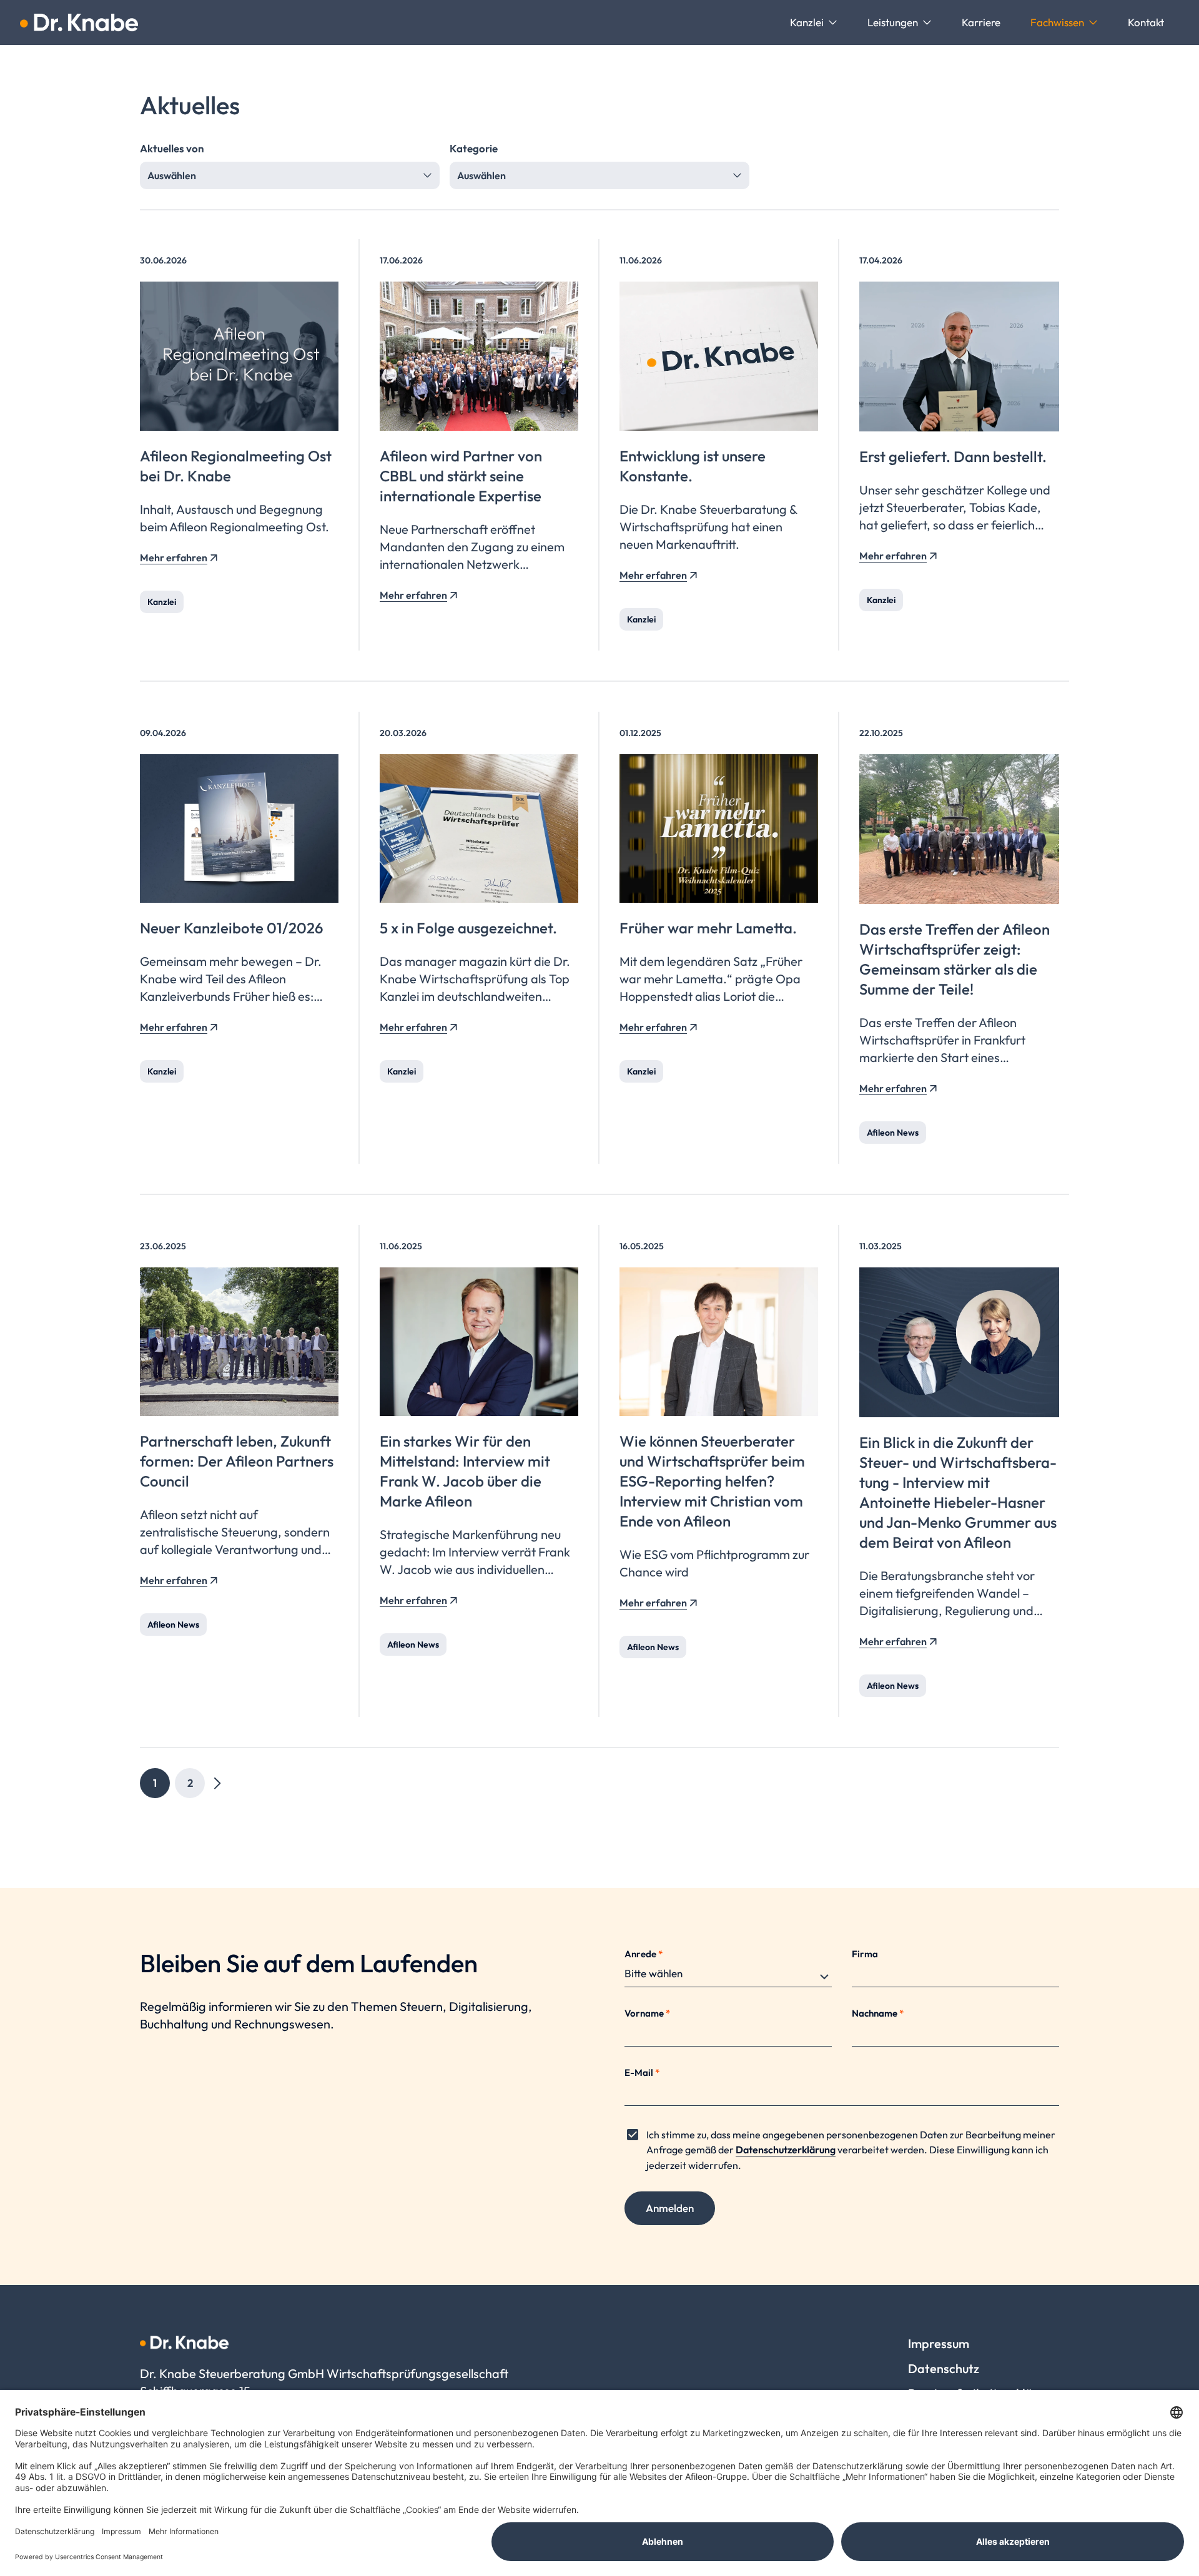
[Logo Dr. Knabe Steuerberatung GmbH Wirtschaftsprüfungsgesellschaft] (79, 22)
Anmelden (670, 2208)
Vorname (647, 2013)
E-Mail (642, 2072)
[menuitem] (814, 22)
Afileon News (893, 1133)
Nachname (878, 2013)
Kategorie (474, 148)
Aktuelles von (172, 148)
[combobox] (290, 175)
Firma (865, 1954)
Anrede (644, 1954)
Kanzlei (162, 602)
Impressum (939, 2343)
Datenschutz (944, 2368)
